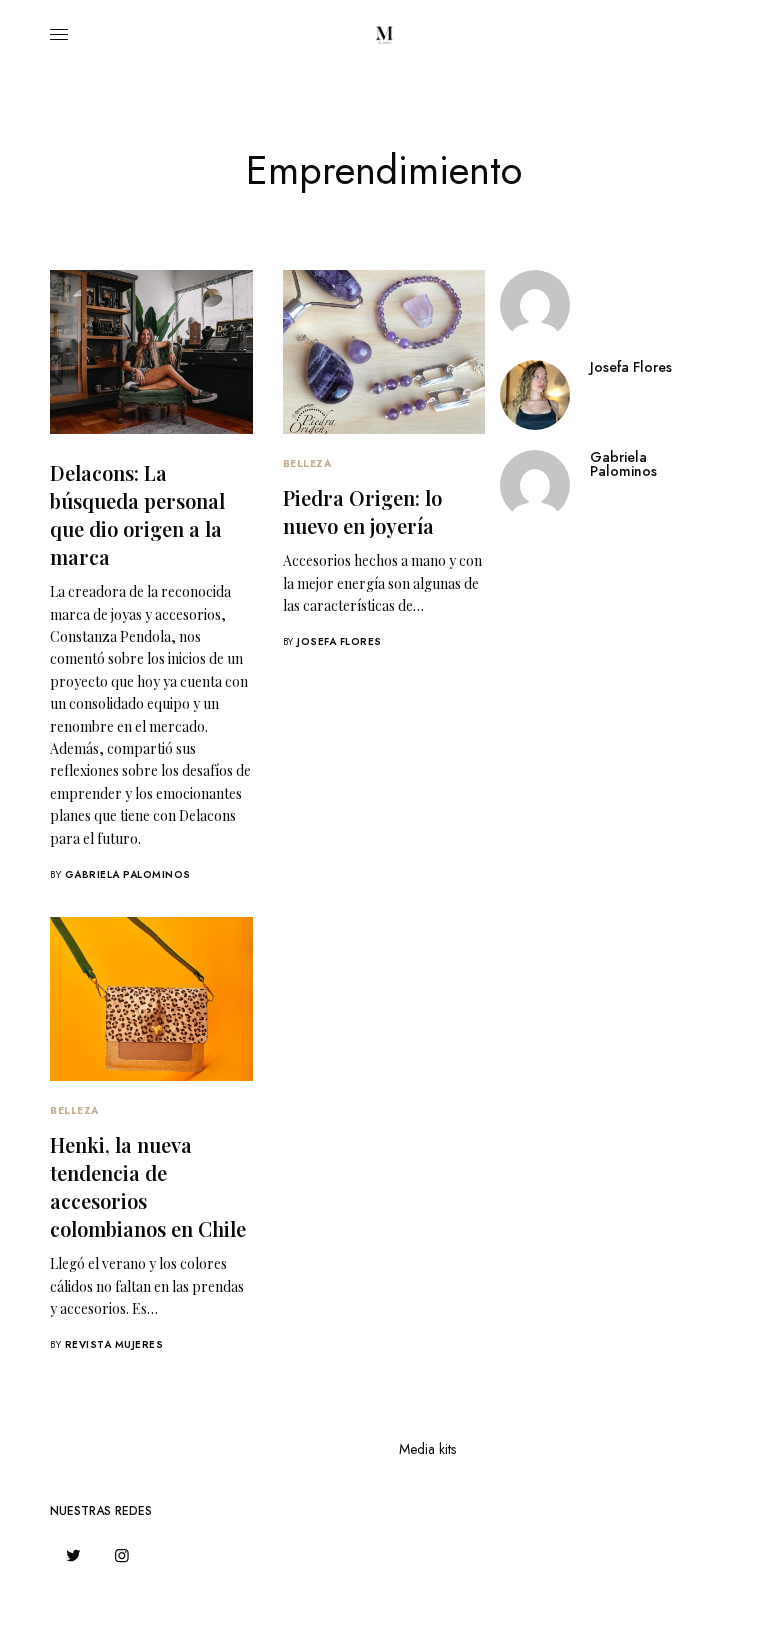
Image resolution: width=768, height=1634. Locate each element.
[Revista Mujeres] (384, 35)
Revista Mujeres (114, 1344)
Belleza (307, 463)
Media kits (427, 1449)
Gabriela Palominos (128, 874)
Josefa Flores (339, 641)
